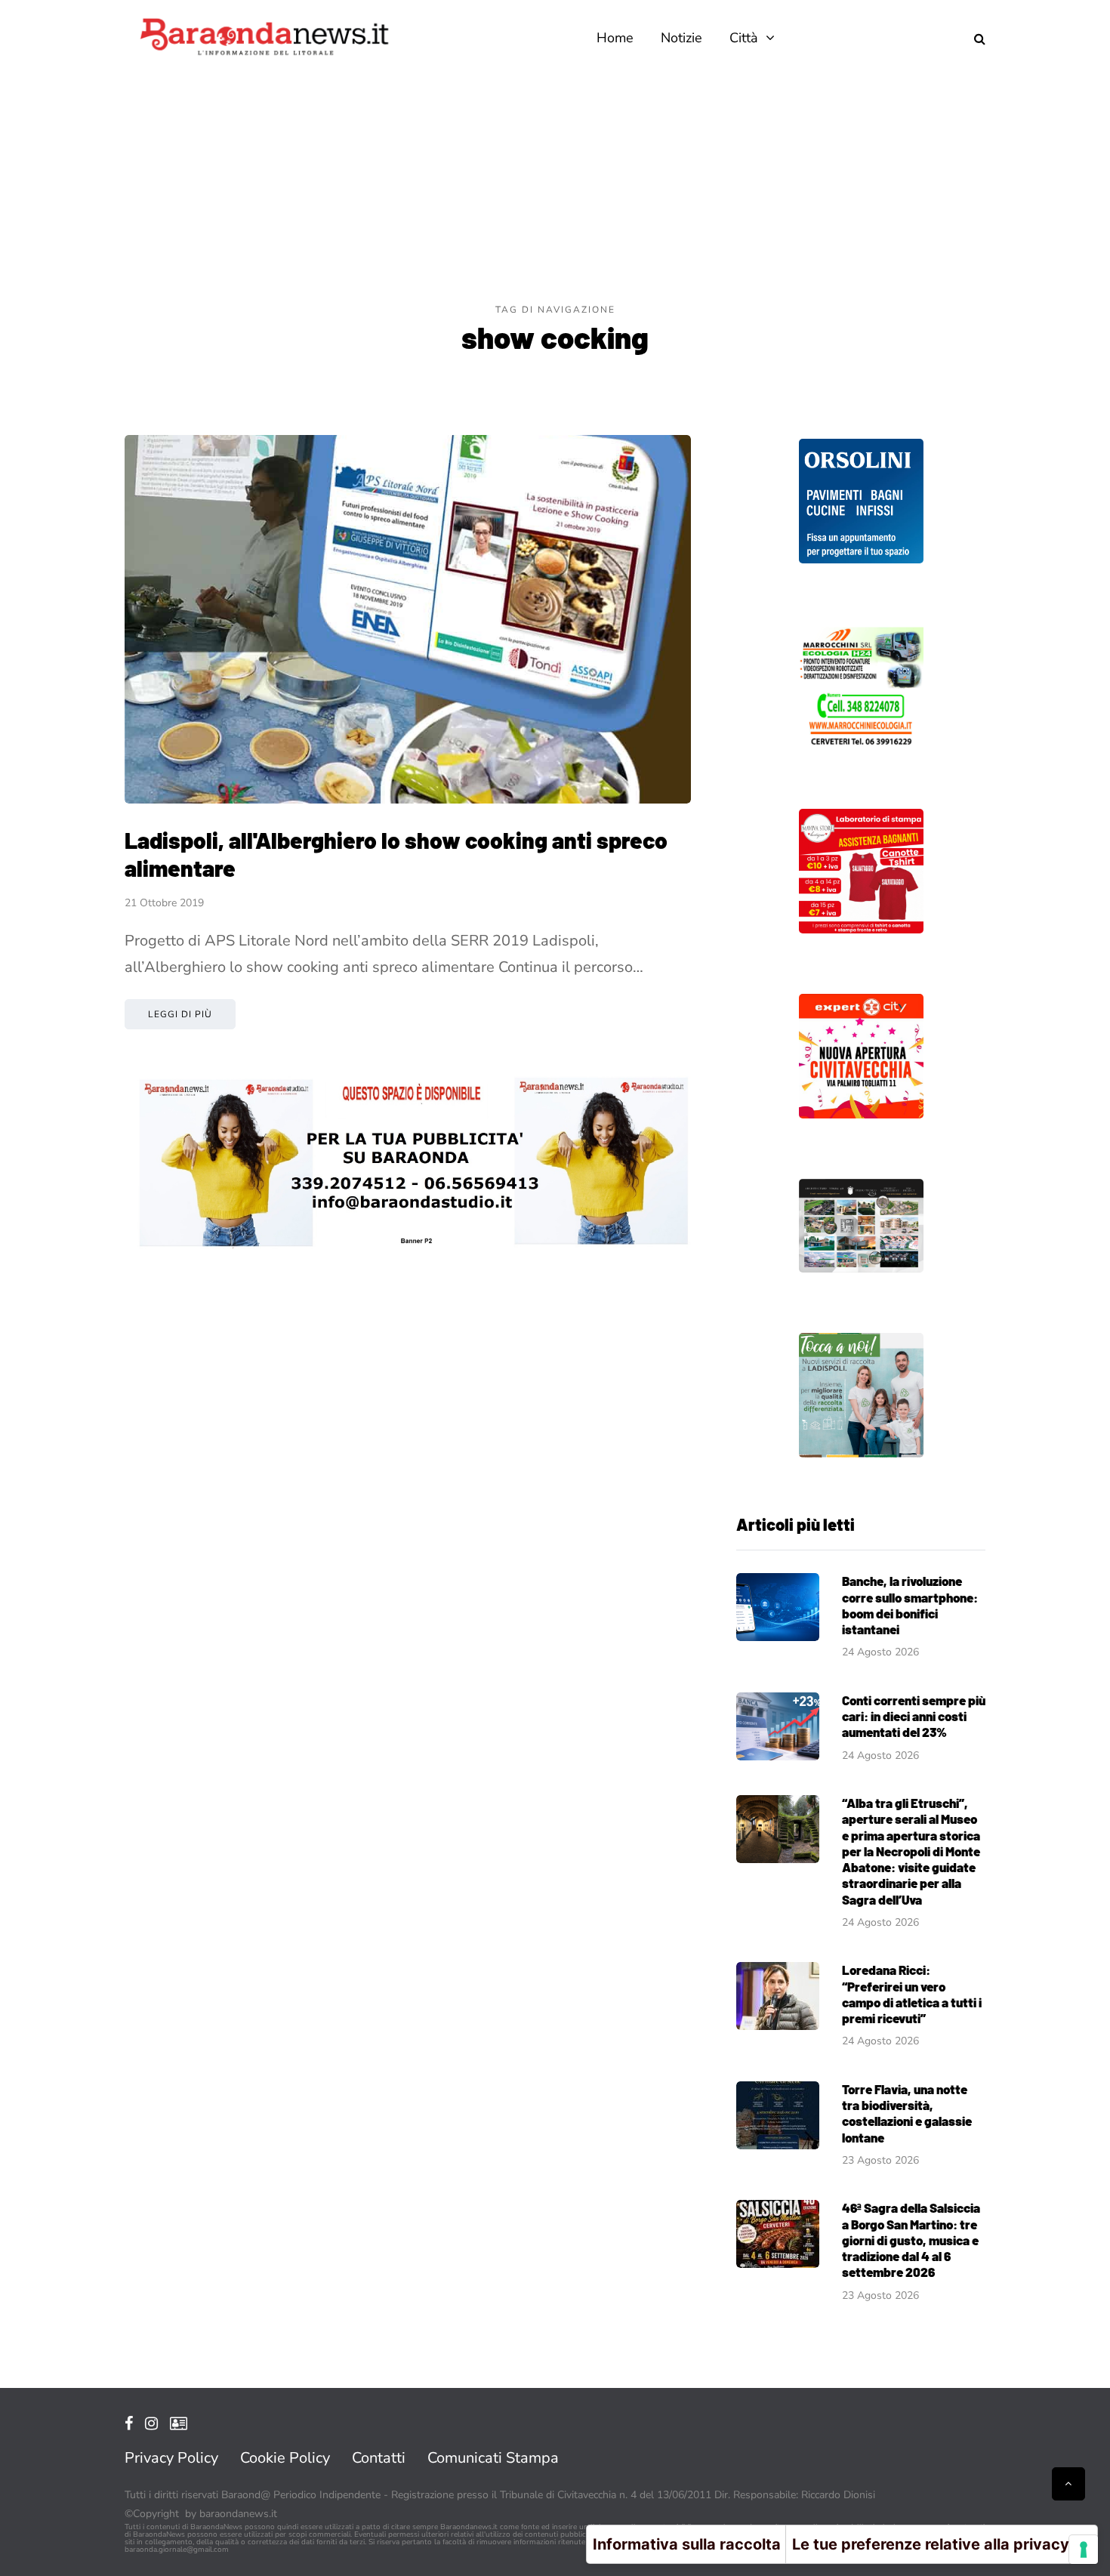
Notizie (681, 38)
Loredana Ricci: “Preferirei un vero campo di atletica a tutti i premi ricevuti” (912, 1994)
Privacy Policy (171, 2458)
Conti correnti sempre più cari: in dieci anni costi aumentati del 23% (914, 1716)
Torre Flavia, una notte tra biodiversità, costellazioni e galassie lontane (907, 2113)
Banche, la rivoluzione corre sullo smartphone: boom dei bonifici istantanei (910, 1605)
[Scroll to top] (1068, 2484)
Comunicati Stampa (493, 2458)
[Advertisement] (555, 189)
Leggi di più (180, 1014)
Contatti (379, 2458)
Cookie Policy (285, 2458)
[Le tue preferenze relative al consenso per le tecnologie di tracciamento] (1084, 2550)
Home (615, 38)
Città (744, 38)
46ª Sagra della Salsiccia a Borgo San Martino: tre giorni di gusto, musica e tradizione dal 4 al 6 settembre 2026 (911, 2240)
